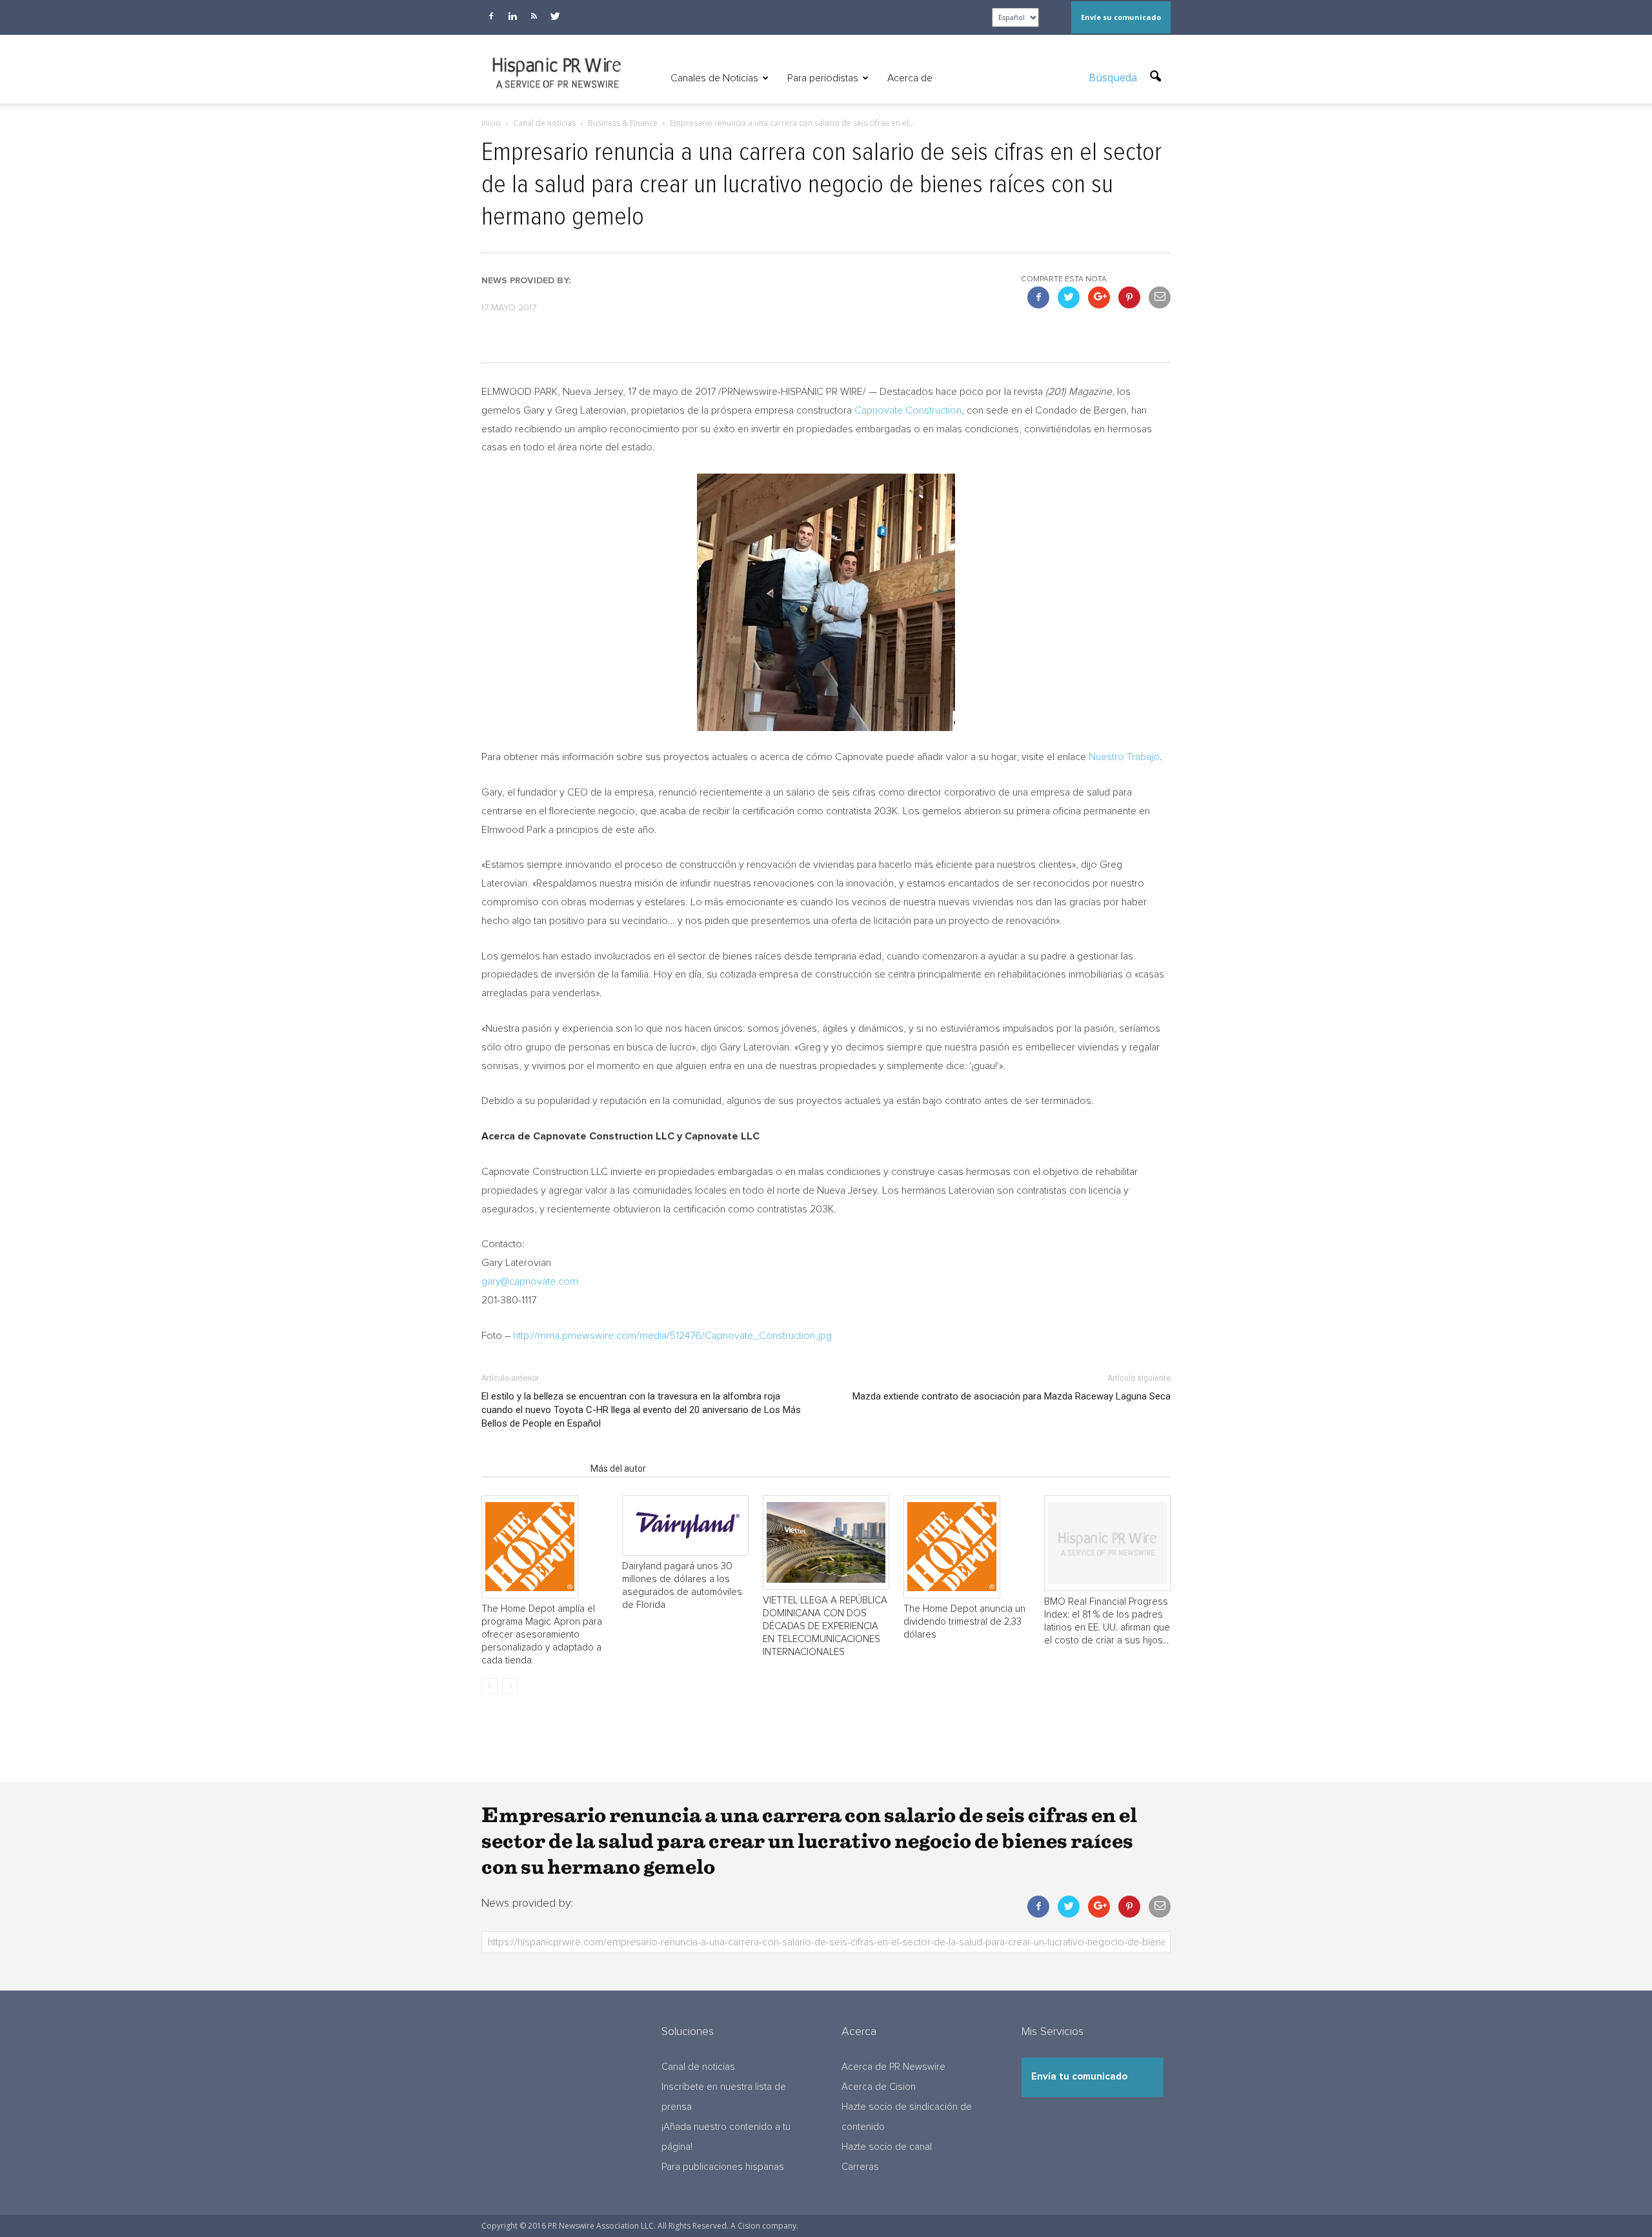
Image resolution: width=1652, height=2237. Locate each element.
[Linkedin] (512, 16)
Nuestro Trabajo (1124, 757)
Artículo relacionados (532, 1469)
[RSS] (534, 16)
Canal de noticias (698, 2067)
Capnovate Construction (908, 410)
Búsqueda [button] (1114, 77)
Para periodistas (823, 78)
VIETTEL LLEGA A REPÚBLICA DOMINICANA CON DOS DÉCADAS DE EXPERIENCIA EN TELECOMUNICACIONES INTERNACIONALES (825, 1626)
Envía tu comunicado (1079, 2077)
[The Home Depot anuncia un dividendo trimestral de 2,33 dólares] (967, 1547)
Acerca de (910, 78)
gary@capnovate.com (530, 1281)
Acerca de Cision (879, 2087)
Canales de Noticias (714, 78)
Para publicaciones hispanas (723, 2167)
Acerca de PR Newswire (893, 2067)
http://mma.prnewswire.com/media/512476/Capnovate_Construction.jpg (672, 1336)
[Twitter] (555, 16)
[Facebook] (491, 16)
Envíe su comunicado (1121, 17)
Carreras (860, 2167)
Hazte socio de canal (887, 2147)
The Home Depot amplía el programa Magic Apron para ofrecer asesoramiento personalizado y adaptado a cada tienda (542, 1635)
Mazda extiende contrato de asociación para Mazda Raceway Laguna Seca (1012, 1396)
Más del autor (618, 1469)
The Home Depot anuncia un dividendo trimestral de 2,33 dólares (964, 1622)
